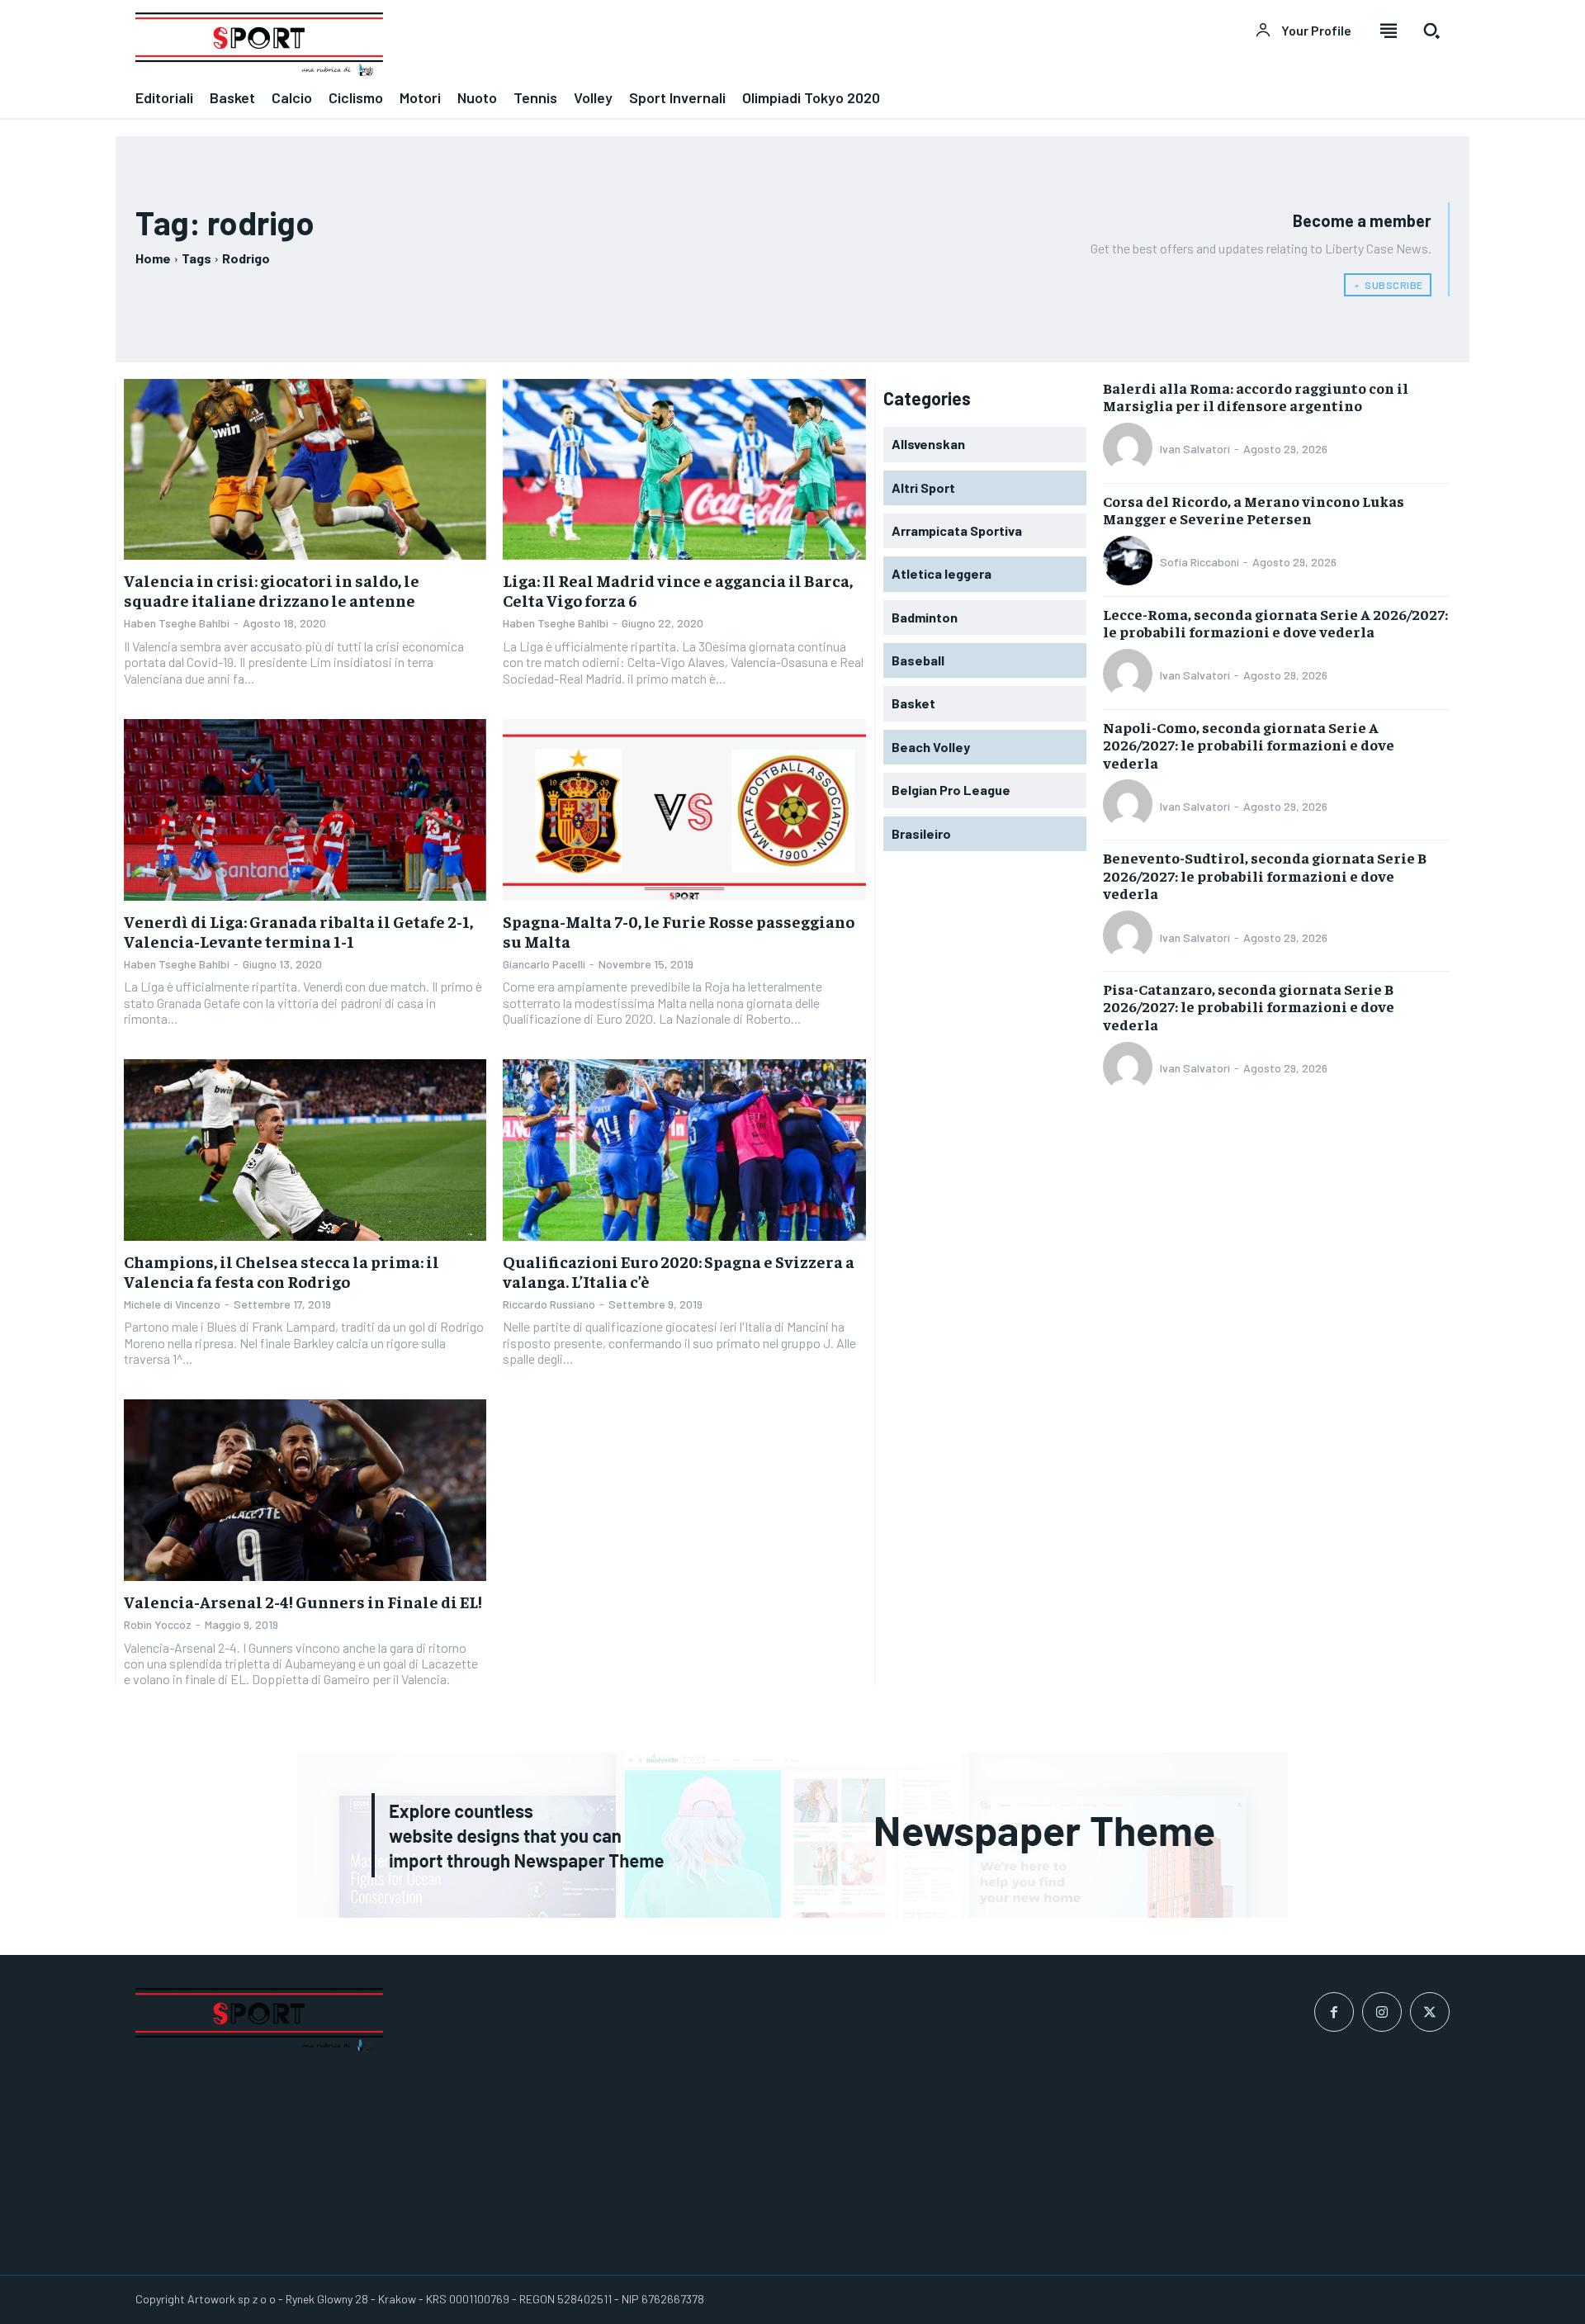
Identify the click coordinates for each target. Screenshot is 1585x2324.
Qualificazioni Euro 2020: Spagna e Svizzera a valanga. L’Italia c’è (679, 1271)
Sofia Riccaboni (1199, 562)
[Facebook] (1334, 2012)
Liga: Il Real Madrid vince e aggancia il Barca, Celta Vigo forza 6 (678, 590)
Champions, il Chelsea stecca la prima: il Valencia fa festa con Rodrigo (282, 1271)
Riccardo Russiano (549, 1304)
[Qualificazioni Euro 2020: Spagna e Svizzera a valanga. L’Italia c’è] (684, 1150)
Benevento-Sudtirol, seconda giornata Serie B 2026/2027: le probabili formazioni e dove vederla (1265, 875)
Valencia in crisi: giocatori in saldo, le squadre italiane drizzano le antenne (272, 590)
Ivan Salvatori (1195, 449)
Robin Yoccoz (158, 1624)
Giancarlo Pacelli (544, 964)
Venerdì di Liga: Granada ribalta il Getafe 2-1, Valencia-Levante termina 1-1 (298, 931)
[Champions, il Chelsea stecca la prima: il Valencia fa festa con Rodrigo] (305, 1150)
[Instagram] (1382, 2012)
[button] (1431, 31)
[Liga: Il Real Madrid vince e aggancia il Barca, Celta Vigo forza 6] (684, 470)
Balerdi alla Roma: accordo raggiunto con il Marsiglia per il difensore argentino (1256, 397)
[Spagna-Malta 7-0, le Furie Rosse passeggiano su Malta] (684, 810)
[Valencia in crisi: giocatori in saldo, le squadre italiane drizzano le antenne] (305, 470)
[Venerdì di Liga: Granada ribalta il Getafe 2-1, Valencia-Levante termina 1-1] (305, 810)
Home (153, 258)
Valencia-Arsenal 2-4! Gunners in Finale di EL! (303, 1601)
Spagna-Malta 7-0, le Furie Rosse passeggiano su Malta (679, 931)
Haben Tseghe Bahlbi (177, 623)
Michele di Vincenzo (172, 1304)
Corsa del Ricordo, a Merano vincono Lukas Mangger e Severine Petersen (1254, 510)
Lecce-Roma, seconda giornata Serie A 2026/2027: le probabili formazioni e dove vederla (1275, 623)
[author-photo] (1130, 449)
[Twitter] (1430, 2012)
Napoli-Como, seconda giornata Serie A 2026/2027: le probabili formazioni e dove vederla (1249, 745)
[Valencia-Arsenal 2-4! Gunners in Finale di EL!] (305, 1490)
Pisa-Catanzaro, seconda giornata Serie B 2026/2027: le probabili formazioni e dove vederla (1249, 1006)
